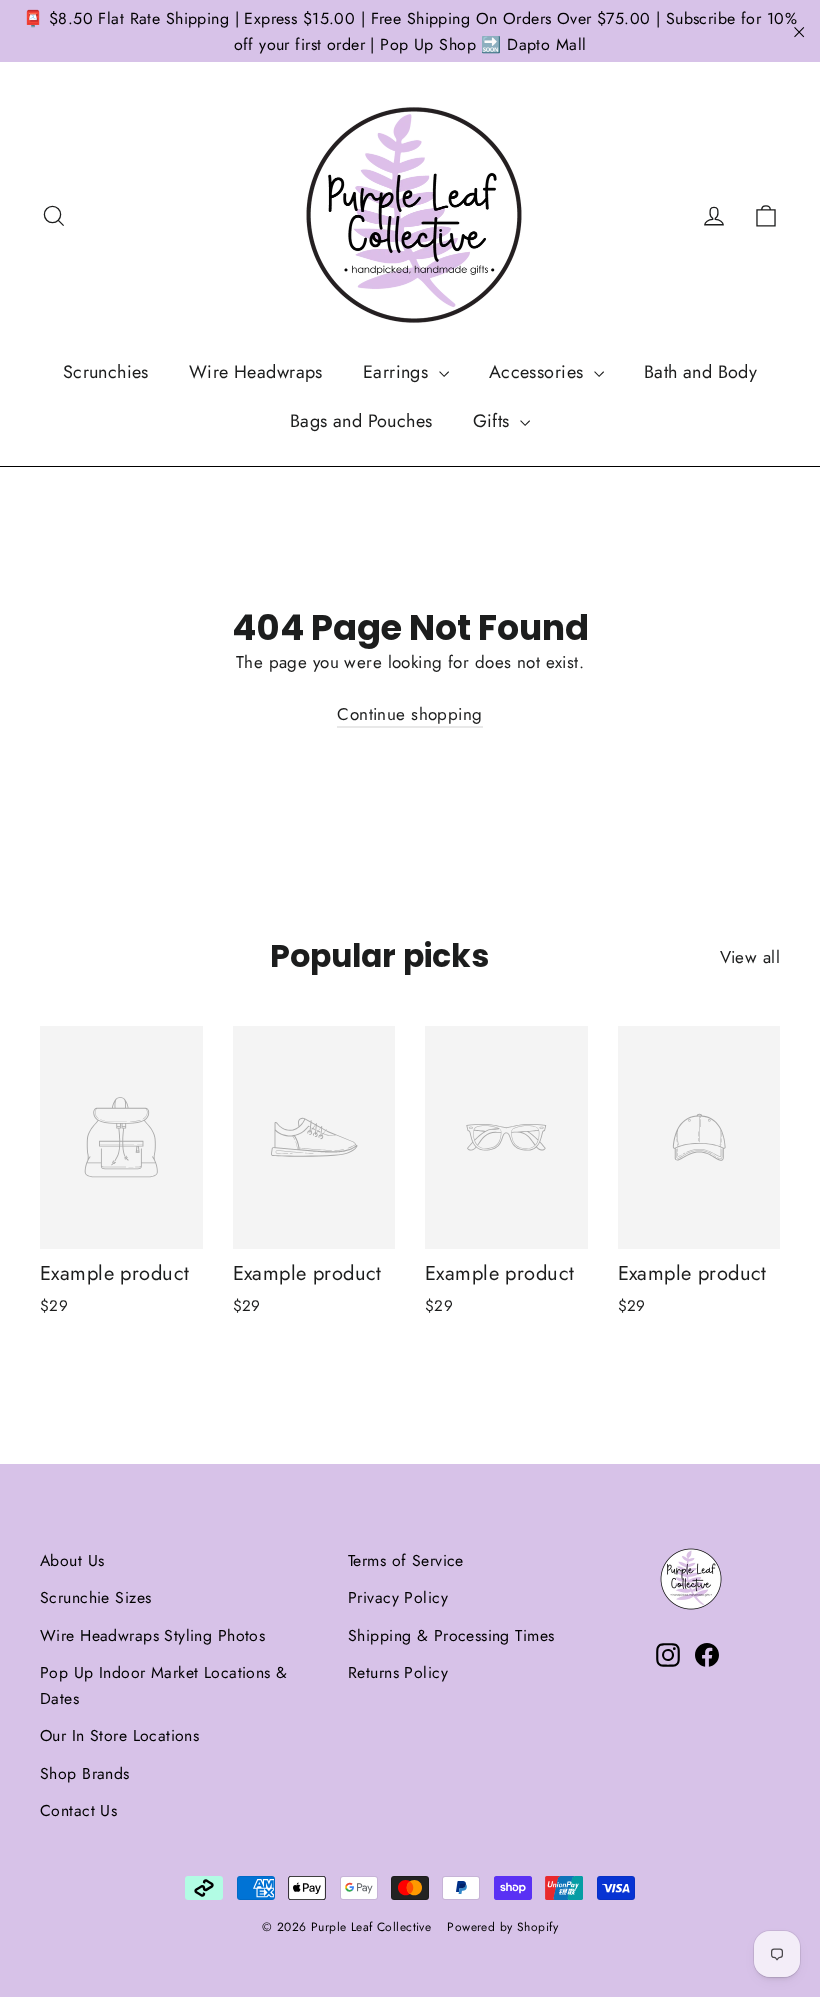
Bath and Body (701, 372)
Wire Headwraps (256, 372)
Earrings (398, 372)
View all (750, 957)
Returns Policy (398, 1672)
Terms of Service (406, 1560)
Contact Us (78, 1810)
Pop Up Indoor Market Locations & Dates (164, 1685)
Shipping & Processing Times (451, 1635)
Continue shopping (409, 714)
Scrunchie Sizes (95, 1597)
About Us (72, 1560)
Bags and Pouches (361, 421)
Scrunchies (106, 372)
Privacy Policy (398, 1597)
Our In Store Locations (119, 1735)
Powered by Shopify (502, 1927)
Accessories (539, 372)
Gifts (494, 421)
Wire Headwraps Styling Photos (152, 1635)
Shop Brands (85, 1773)
